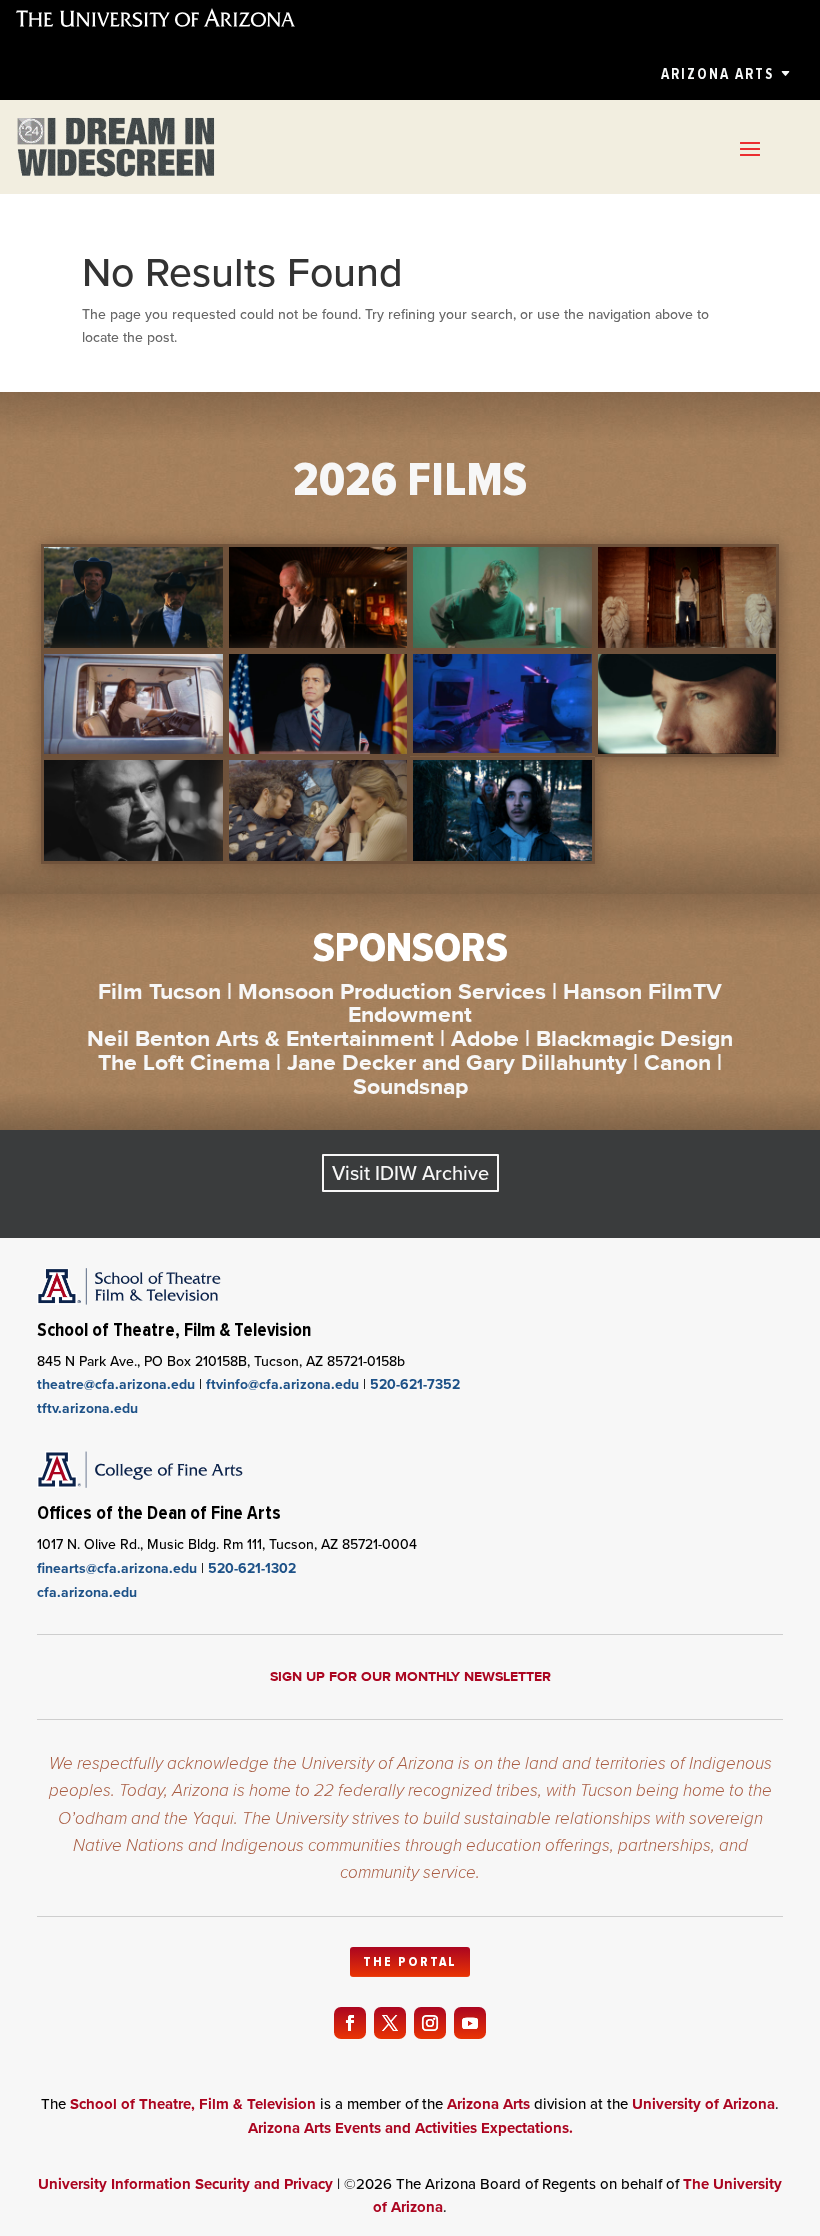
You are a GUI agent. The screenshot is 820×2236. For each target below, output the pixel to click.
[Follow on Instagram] (430, 2023)
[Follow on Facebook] (350, 2023)
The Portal (410, 1962)
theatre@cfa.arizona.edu (116, 1384)
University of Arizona (703, 2104)
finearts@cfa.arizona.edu (117, 1568)
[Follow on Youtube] (470, 2023)
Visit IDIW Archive (410, 1173)
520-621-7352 (415, 1384)
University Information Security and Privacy (185, 2184)
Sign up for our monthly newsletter (410, 1676)
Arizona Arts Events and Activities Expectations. (410, 2128)
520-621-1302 (252, 1568)
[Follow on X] (390, 2023)
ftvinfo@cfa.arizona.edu (282, 1384)
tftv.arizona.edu (87, 1408)
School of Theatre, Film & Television (193, 2104)
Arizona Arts (717, 74)
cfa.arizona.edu (87, 1592)
